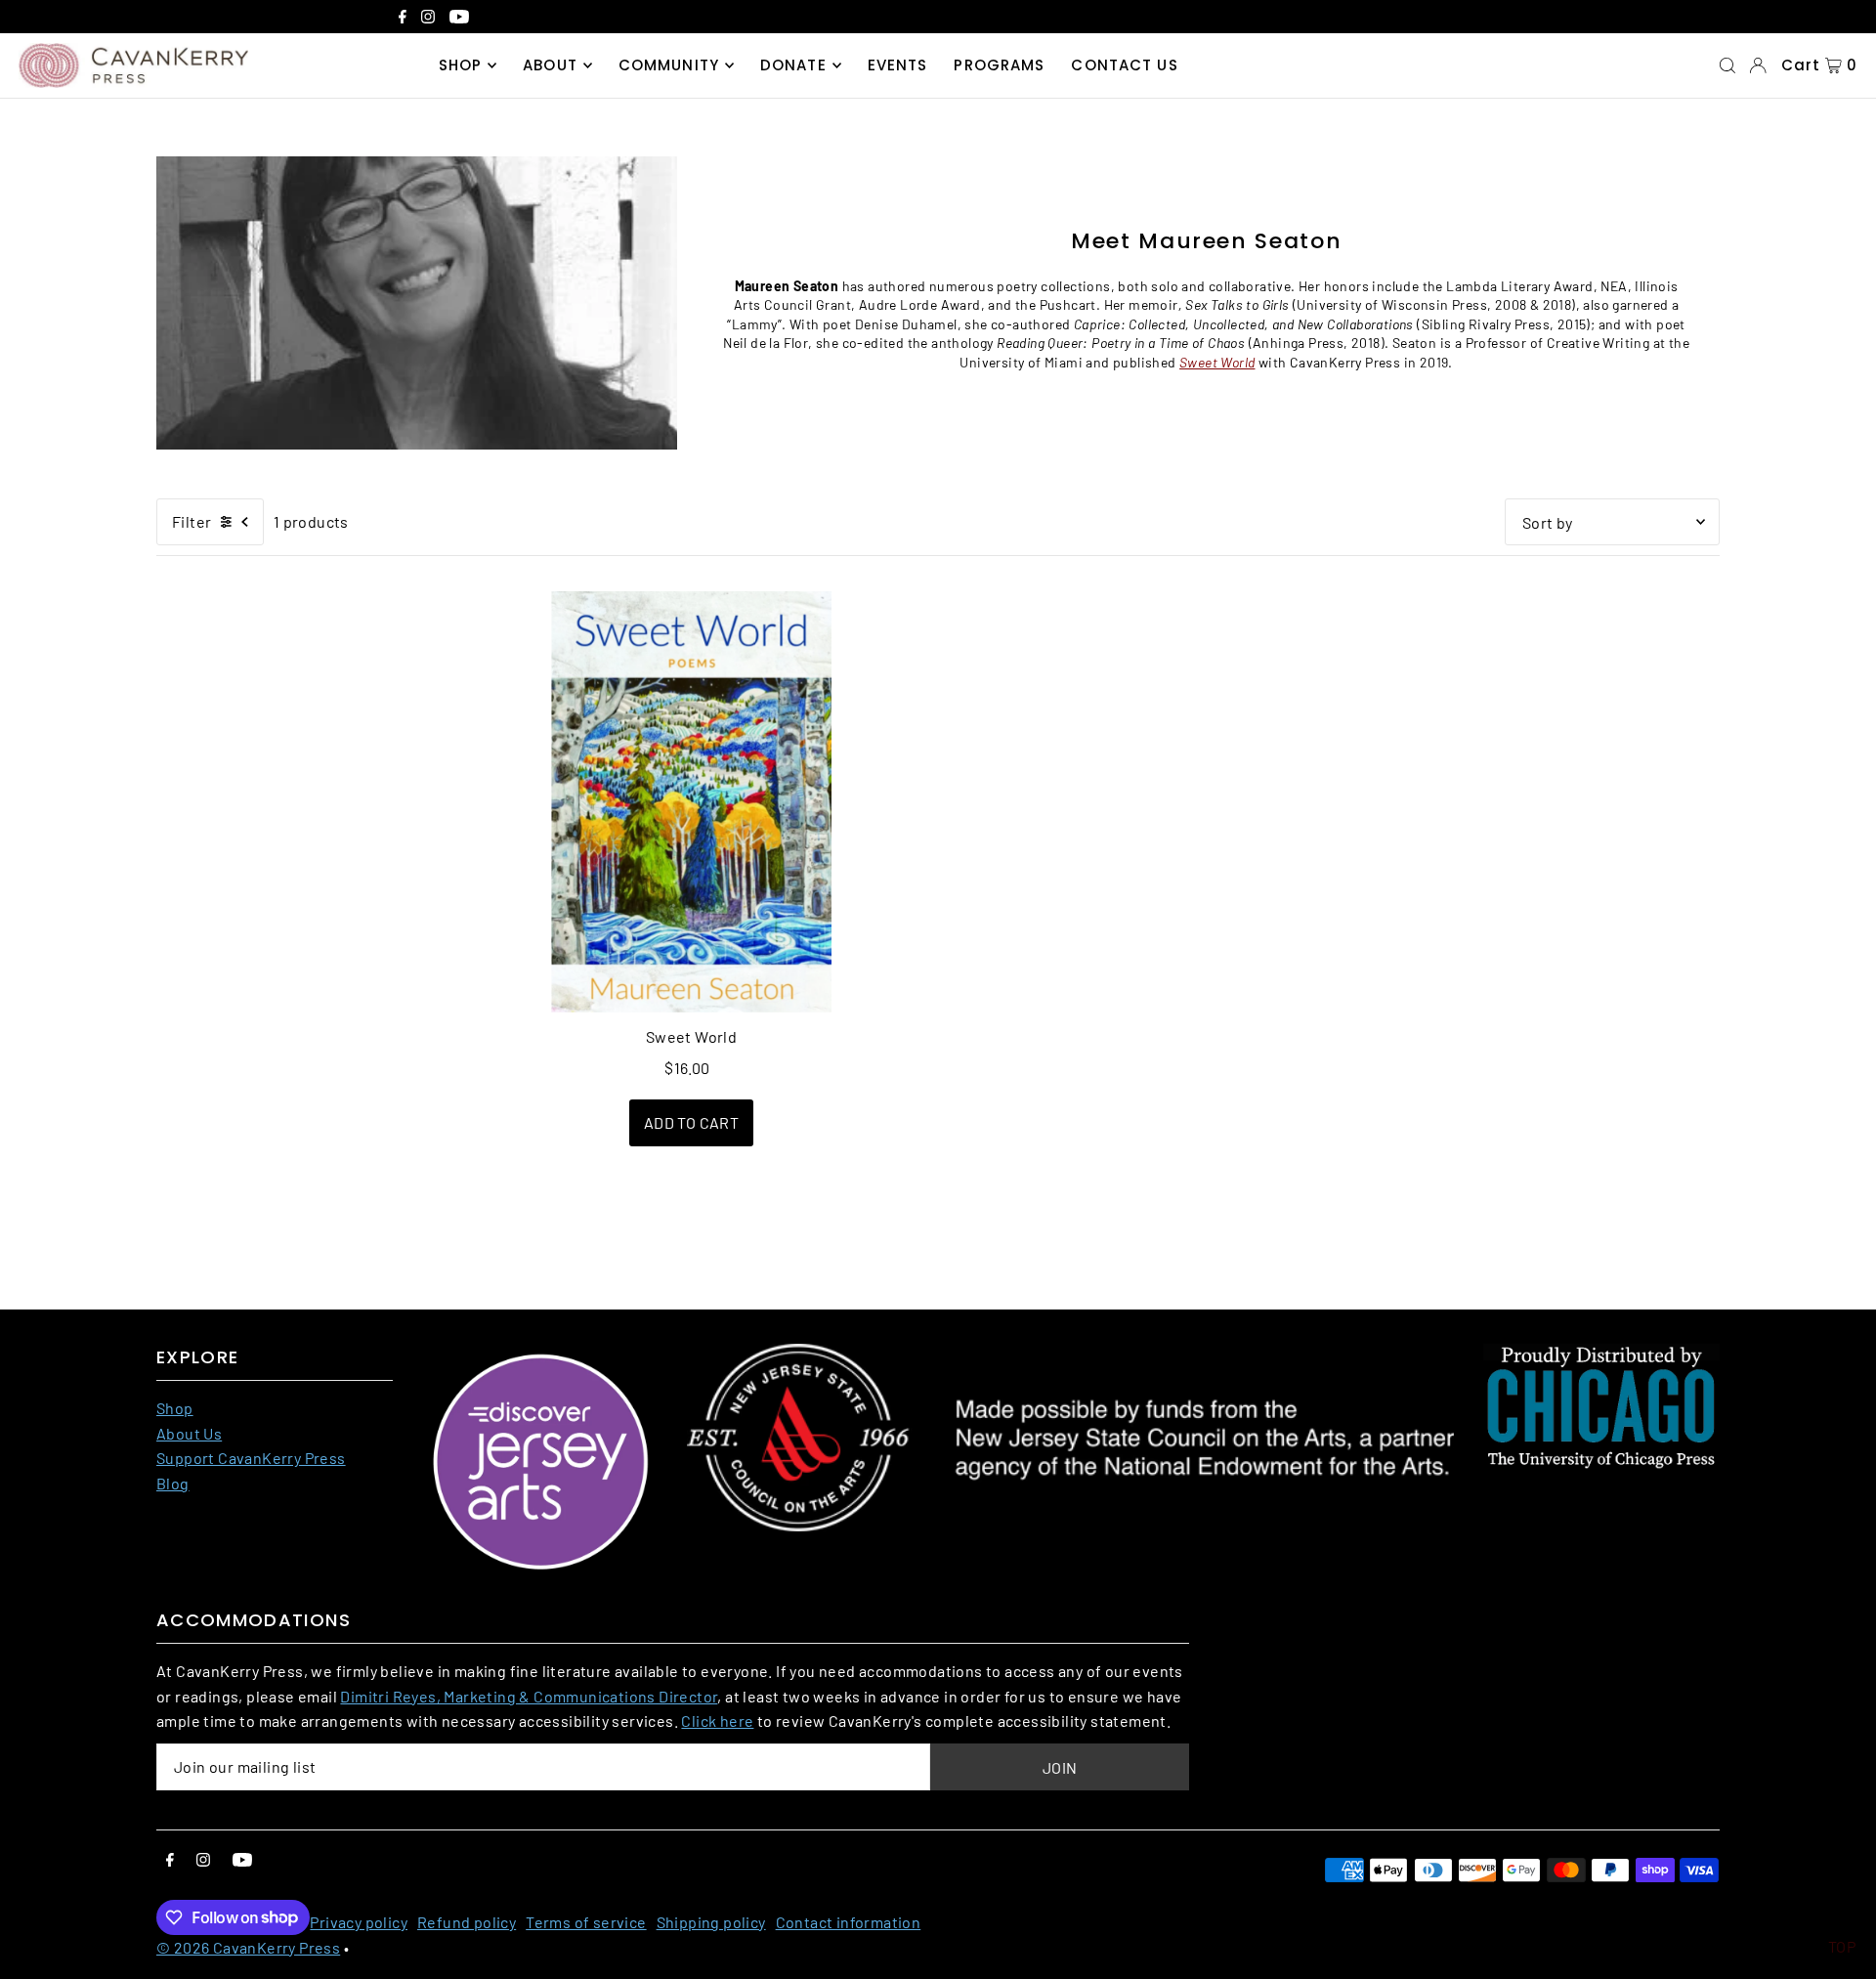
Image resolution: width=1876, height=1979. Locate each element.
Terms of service (586, 1922)
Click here (717, 1721)
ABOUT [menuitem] (550, 65)
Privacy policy (359, 1922)
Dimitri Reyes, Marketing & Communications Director (529, 1696)
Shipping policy (711, 1922)
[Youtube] (459, 19)
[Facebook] (403, 19)
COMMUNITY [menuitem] (669, 65)
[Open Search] (1727, 65)
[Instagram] (428, 19)
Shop (175, 1408)
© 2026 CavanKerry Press (248, 1947)
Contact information (849, 1922)
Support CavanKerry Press (251, 1458)
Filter (192, 521)
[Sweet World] (691, 802)
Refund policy (467, 1922)
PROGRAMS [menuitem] (999, 65)
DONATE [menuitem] (793, 65)
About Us (189, 1433)
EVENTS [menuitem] (898, 65)
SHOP (461, 65)
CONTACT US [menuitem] (1124, 65)
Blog (173, 1483)
